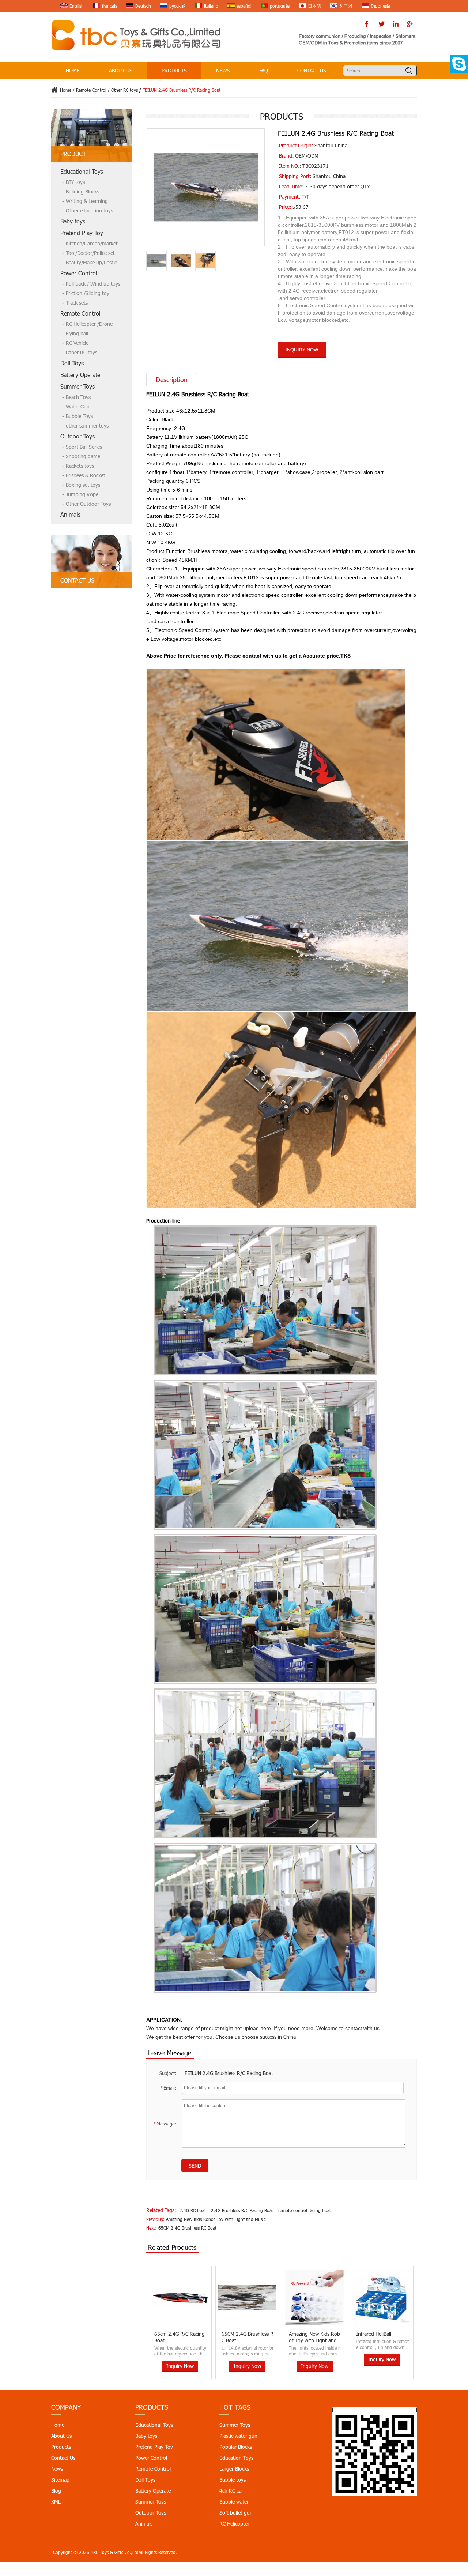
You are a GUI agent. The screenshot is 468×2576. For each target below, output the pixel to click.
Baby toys (73, 221)
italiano (211, 6)
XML (56, 2502)
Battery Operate (80, 375)
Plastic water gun (238, 2436)
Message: (165, 2124)
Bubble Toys (79, 416)
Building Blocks (82, 191)
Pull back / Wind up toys (93, 284)
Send (195, 2166)
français (110, 6)
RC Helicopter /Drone (89, 324)
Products (174, 70)
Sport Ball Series (84, 447)
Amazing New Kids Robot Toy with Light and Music (216, 2219)
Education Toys (236, 2458)
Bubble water (234, 2502)
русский (178, 6)
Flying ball (77, 333)
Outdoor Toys (78, 436)
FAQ (264, 70)
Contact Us (312, 70)
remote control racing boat (305, 2210)
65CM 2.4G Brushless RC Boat (187, 2228)
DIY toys (75, 182)
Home (73, 70)
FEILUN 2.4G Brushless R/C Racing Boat (229, 2073)
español (244, 6)
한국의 (346, 6)
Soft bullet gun (236, 2513)
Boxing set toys (83, 485)
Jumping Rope (82, 494)
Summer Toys (78, 386)
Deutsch (143, 6)
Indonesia (381, 6)
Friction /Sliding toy (88, 293)
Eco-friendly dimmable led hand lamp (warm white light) (382, 2340)
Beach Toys (78, 397)
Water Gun (78, 406)
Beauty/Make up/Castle (91, 262)
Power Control (79, 273)
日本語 (314, 6)
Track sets (77, 303)
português (280, 6)
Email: (169, 2088)
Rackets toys (80, 466)
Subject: (168, 2073)
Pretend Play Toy (82, 233)
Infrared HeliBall (306, 2334)
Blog (56, 2491)
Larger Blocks (234, 2469)
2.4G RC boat (193, 2210)
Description (172, 380)
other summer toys (87, 425)
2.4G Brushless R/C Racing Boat (242, 2210)
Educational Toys (82, 171)
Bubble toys (233, 2480)
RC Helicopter (234, 2524)
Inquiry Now (302, 349)
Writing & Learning (87, 201)
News (223, 70)
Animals (70, 514)
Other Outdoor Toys (88, 504)
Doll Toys (72, 363)
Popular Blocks (236, 2447)
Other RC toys (124, 90)
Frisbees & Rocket (86, 475)
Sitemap (60, 2480)
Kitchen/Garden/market (92, 243)
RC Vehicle (77, 343)
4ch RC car (231, 2491)
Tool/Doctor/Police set (90, 253)
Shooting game (83, 456)
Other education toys (89, 210)
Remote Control (91, 90)
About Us (121, 70)
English (77, 6)
